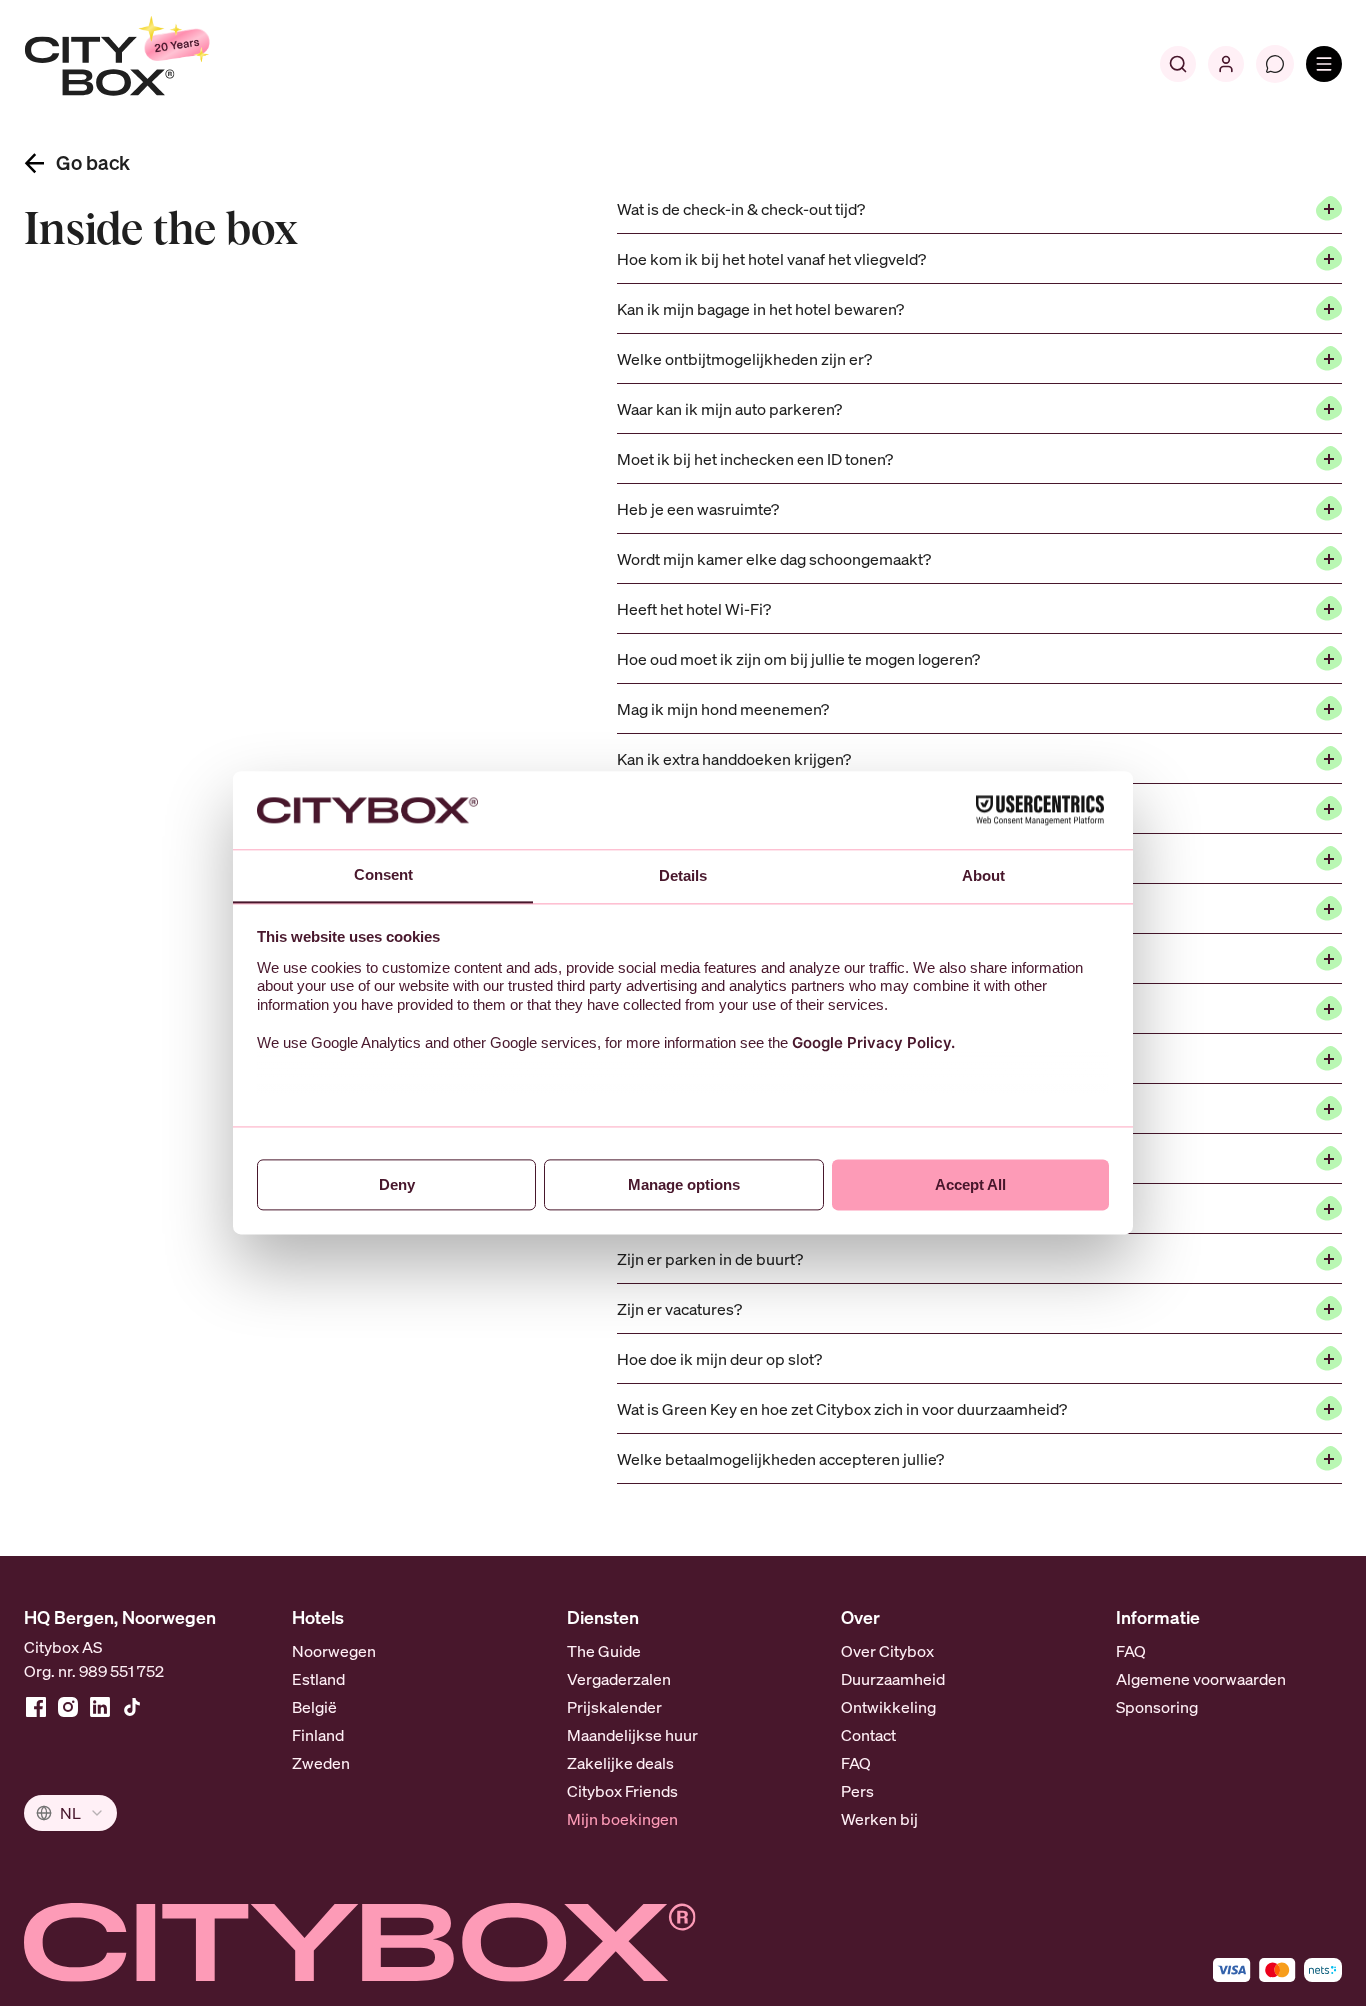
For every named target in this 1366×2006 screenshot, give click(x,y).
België (314, 1707)
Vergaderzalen (619, 1679)
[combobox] (70, 1813)
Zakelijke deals (620, 1763)
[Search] (1178, 64)
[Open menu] (1324, 64)
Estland (318, 1679)
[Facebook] (36, 1707)
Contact (868, 1735)
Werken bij (879, 1819)
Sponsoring (1157, 1707)
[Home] (165, 64)
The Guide (604, 1651)
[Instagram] (68, 1707)
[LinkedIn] (100, 1707)
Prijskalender (614, 1707)
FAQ (856, 1763)
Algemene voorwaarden (1201, 1679)
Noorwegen (334, 1651)
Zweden (321, 1763)
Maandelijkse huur (632, 1735)
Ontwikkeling (888, 1707)
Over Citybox (887, 1651)
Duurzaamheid (893, 1679)
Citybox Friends (622, 1791)
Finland (318, 1735)
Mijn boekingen (622, 1819)
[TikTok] (132, 1707)
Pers (857, 1791)
